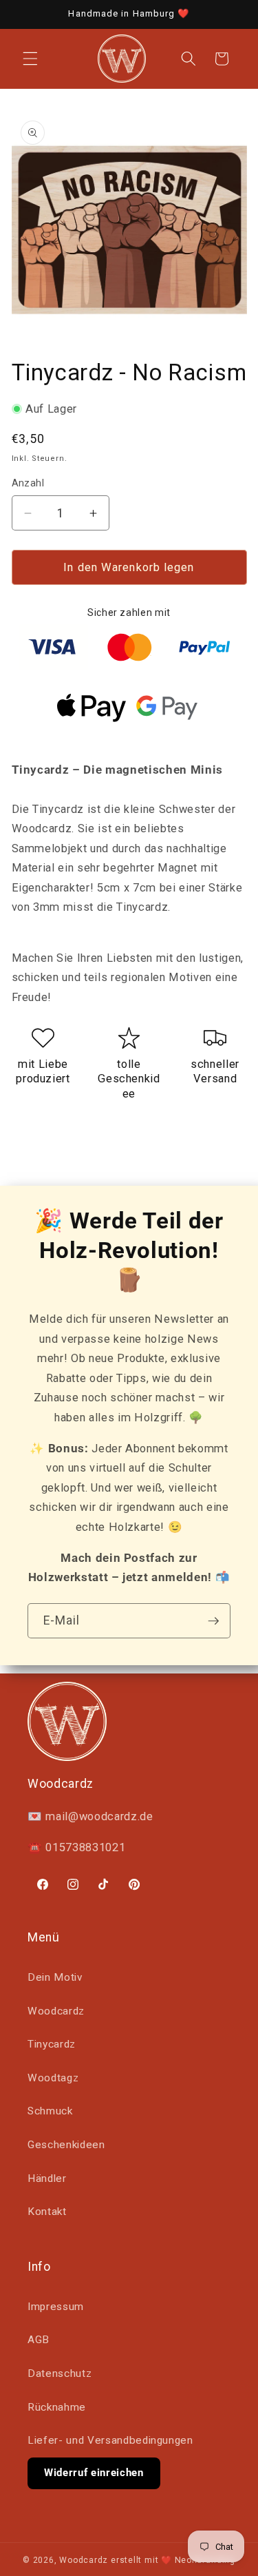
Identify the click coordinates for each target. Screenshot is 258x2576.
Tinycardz (52, 2044)
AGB (39, 2340)
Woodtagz (53, 2078)
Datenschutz (60, 2373)
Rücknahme (57, 2407)
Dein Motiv (55, 1977)
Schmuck (50, 2111)
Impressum (56, 2307)
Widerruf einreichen (94, 2473)
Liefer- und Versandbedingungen (110, 2440)
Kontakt (47, 2212)
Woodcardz (56, 2011)
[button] (30, 59)
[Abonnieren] (213, 1621)
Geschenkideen (66, 2145)
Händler (47, 2178)
